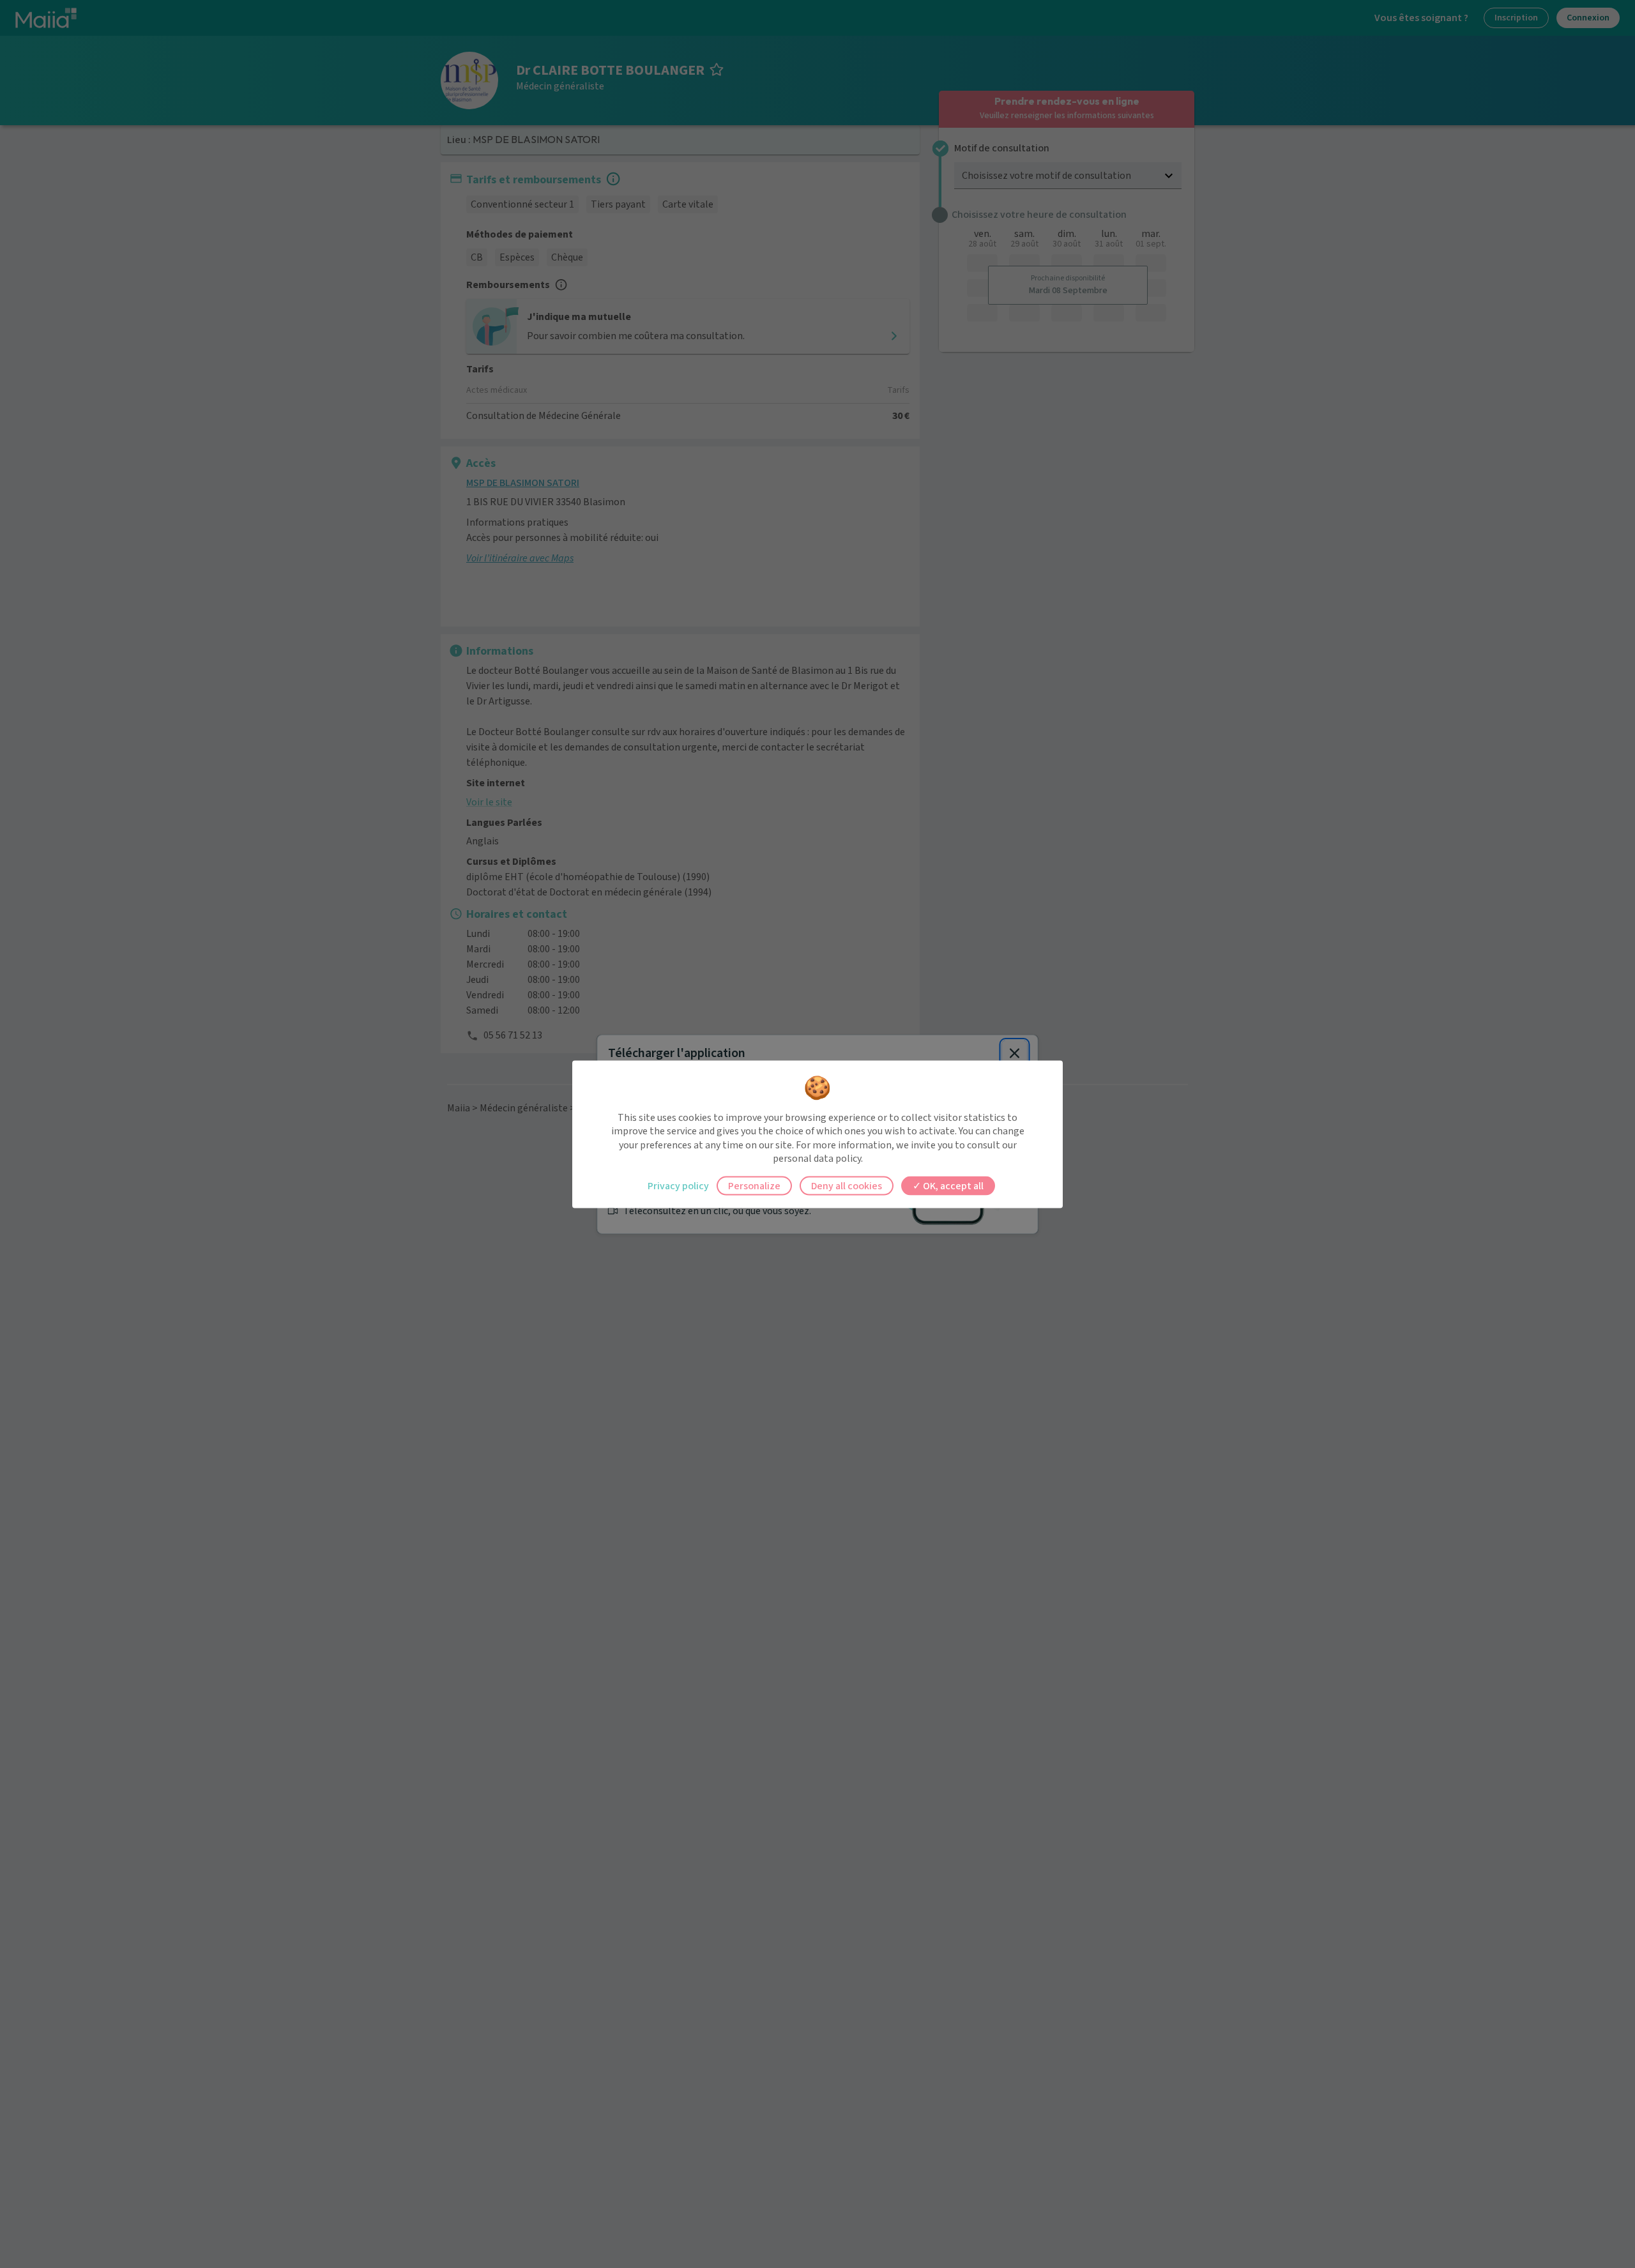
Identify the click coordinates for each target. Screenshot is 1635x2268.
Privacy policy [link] (678, 1185)
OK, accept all (952, 1185)
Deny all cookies (847, 1185)
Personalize (754, 1185)
